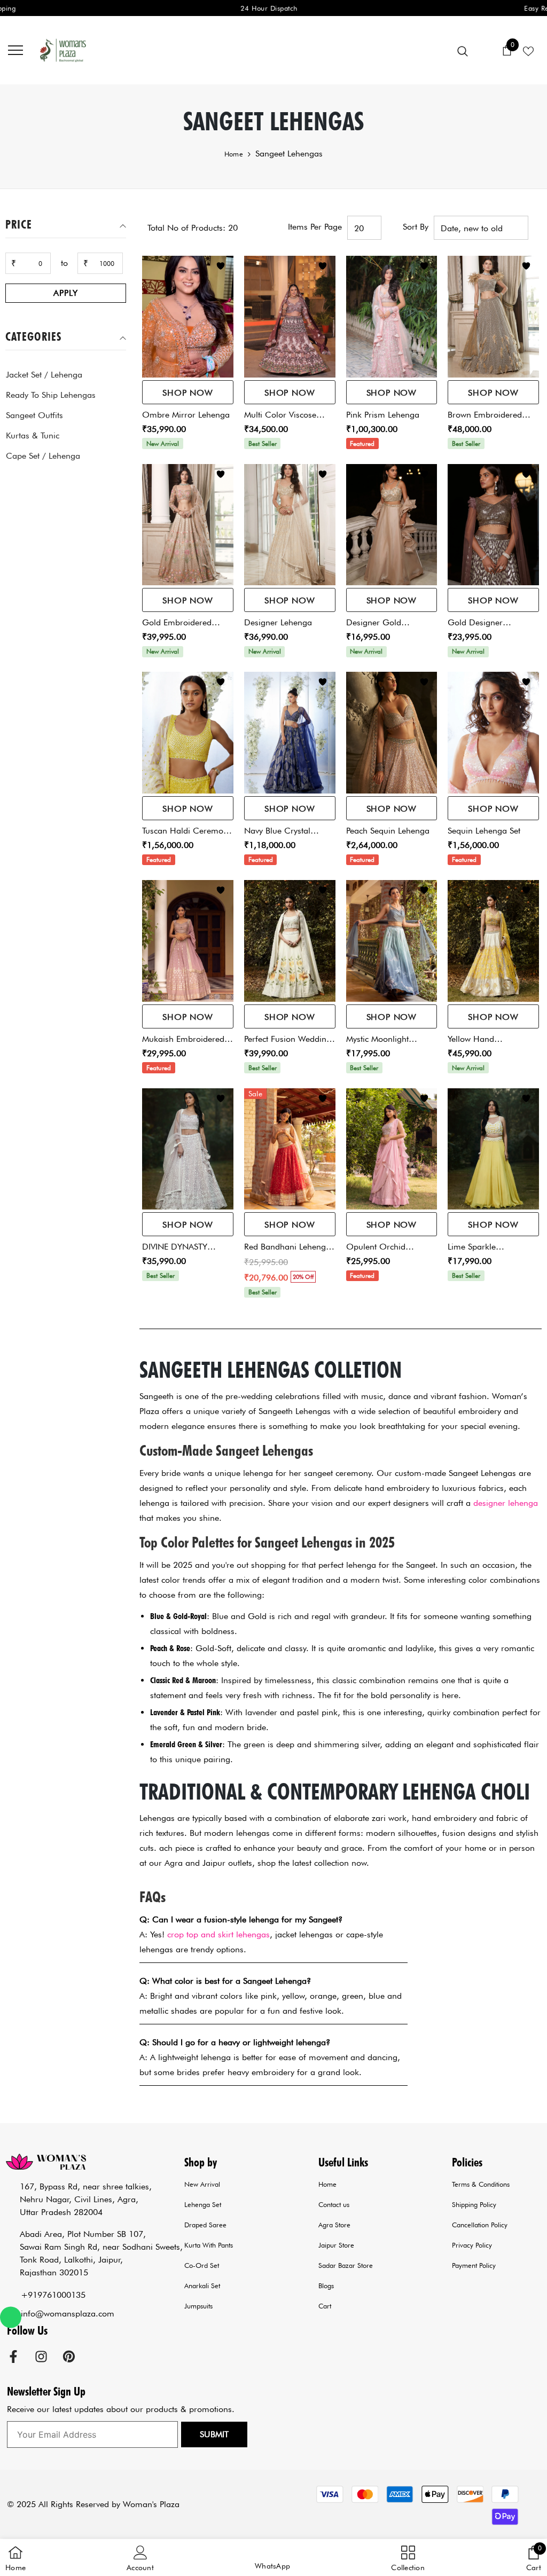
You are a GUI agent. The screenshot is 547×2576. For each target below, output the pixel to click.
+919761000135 (53, 2295)
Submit (214, 2434)
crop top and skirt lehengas (218, 1934)
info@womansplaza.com (68, 2314)
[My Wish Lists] (528, 50)
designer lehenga (506, 1503)
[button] (272, 2558)
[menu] (15, 50)
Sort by (416, 227)
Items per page (315, 227)
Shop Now (187, 393)
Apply (65, 293)
